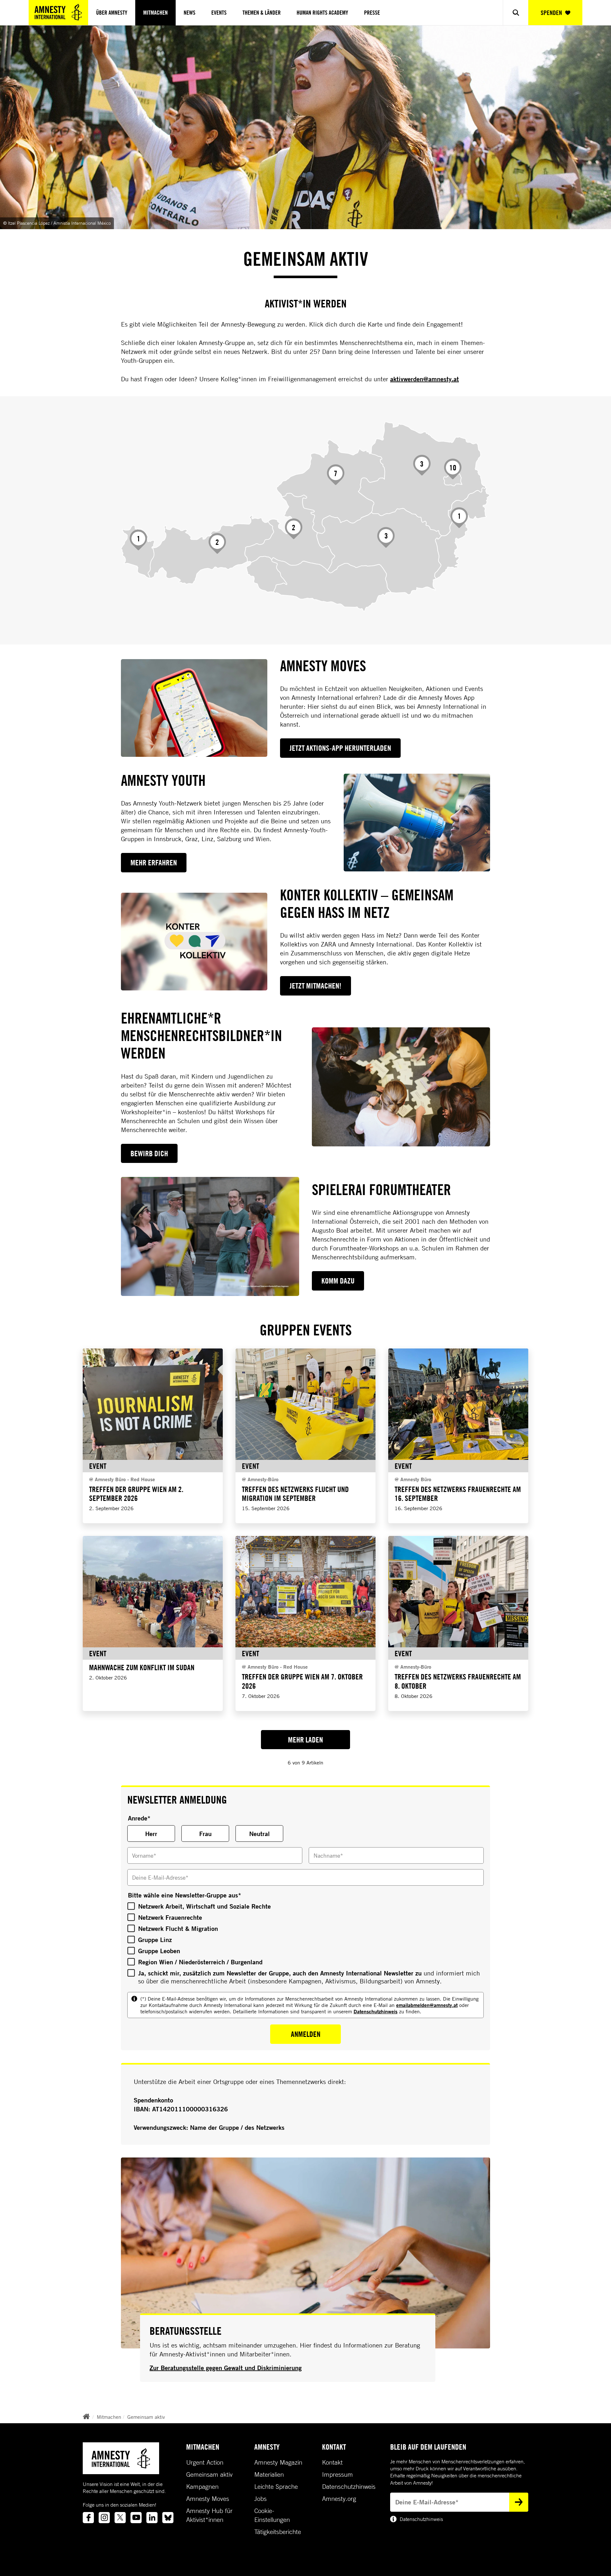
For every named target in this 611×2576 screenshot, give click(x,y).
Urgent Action (205, 2462)
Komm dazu (338, 1281)
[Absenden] (519, 2502)
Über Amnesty (112, 13)
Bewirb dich (149, 1153)
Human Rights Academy (322, 13)
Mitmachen (155, 13)
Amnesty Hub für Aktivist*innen (209, 2515)
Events (219, 13)
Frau (205, 1834)
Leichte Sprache (276, 2487)
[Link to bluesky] (168, 2518)
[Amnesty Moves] (194, 708)
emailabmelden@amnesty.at (427, 2005)
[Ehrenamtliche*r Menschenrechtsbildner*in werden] (401, 1087)
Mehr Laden (305, 1740)
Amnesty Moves (208, 2499)
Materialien (269, 2474)
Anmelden (306, 2034)
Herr (151, 1834)
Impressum (337, 2474)
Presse (372, 13)
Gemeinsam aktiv (146, 2417)
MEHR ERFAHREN (154, 862)
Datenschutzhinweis (376, 2011)
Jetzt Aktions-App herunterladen (340, 748)
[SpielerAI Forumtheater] (210, 1236)
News (190, 13)
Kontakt (332, 2462)
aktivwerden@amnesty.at (425, 379)
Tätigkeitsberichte (278, 2532)
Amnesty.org (339, 2499)
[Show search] (516, 13)
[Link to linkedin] (152, 2518)
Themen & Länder (262, 13)
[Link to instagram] (104, 2518)
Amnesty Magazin (278, 2462)
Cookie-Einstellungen (272, 2515)
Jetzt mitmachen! (316, 986)
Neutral (260, 1834)
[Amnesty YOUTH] (417, 823)
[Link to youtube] (136, 2518)
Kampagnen (202, 2487)
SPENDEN (551, 13)
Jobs (260, 2499)
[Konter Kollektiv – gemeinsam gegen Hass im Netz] (194, 942)
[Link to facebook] (88, 2518)
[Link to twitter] (120, 2518)
